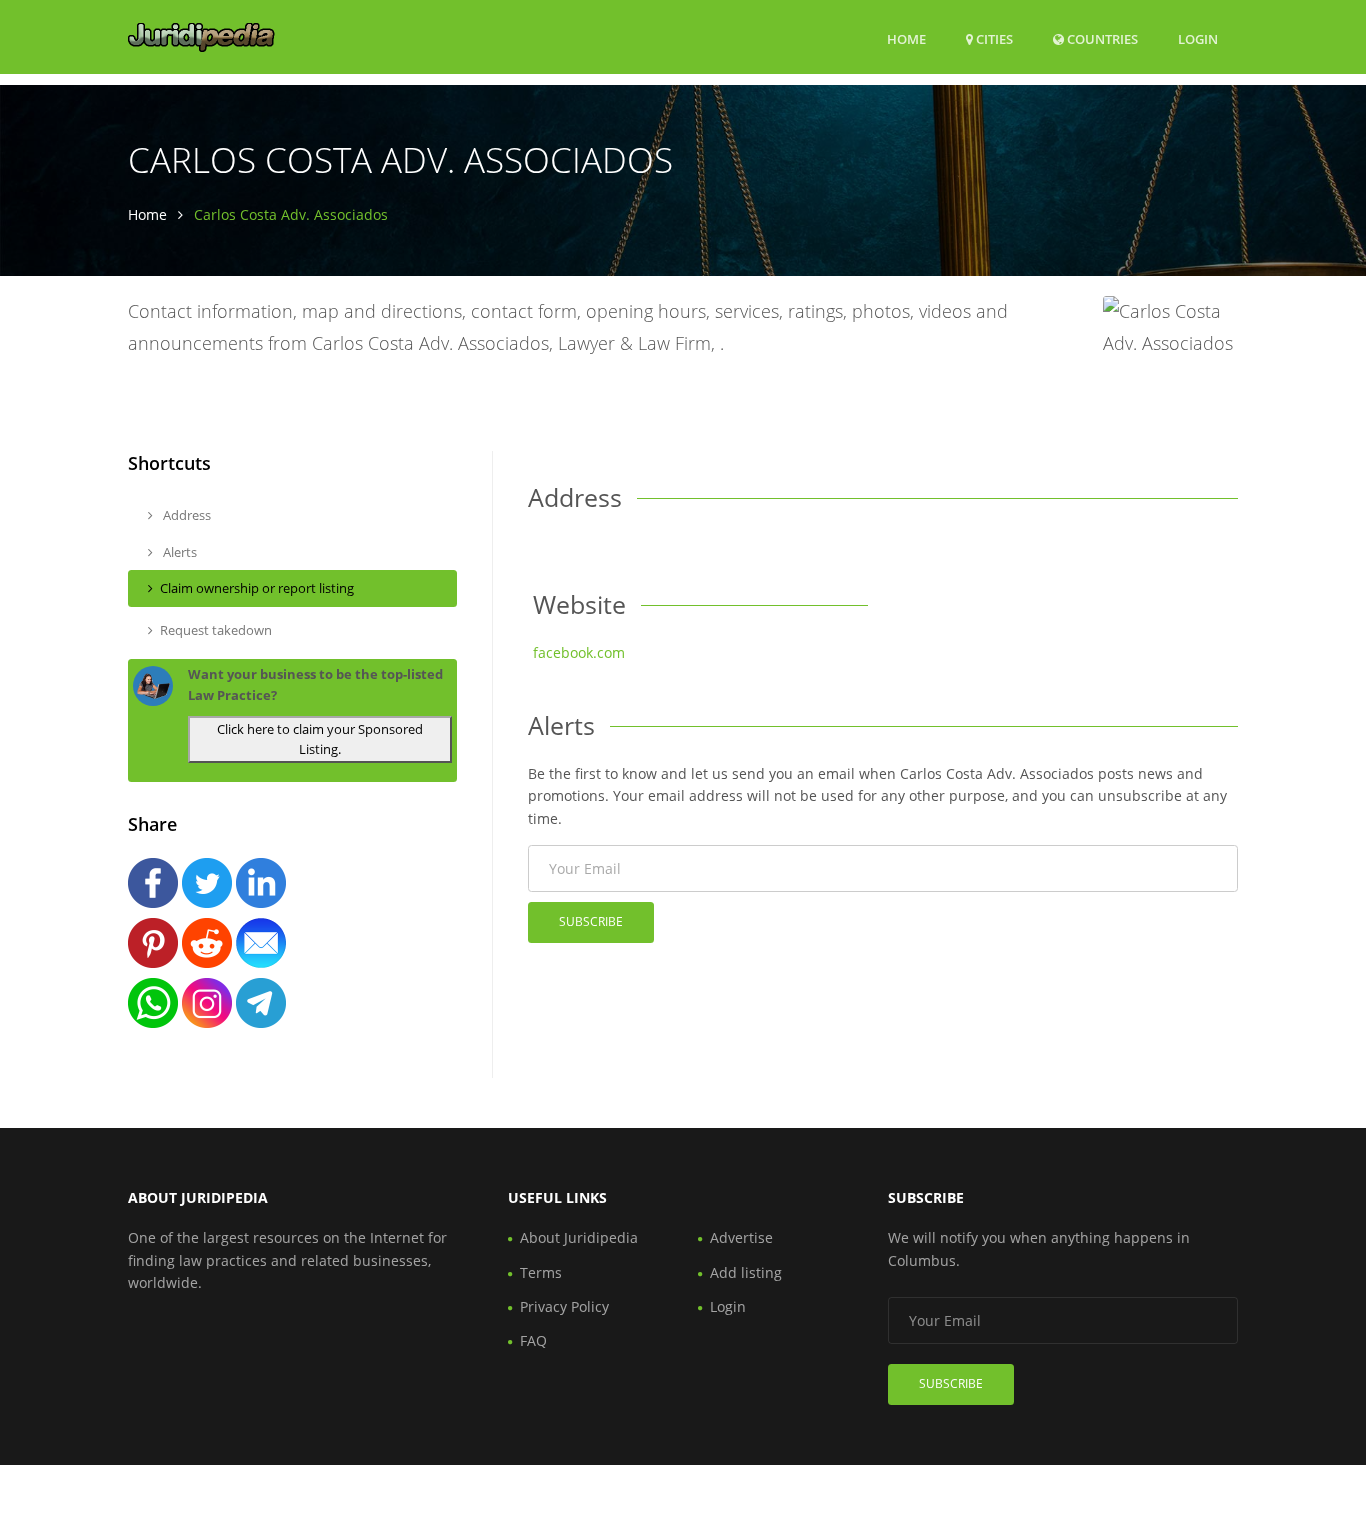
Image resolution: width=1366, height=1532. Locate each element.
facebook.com (579, 652)
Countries (1101, 38)
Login (1198, 38)
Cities (993, 39)
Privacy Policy (564, 1306)
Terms (541, 1272)
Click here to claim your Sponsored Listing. (320, 739)
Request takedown (216, 630)
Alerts (178, 552)
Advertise (741, 1237)
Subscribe (591, 921)
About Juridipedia (579, 1237)
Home (906, 39)
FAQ (533, 1340)
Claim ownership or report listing (257, 588)
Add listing (746, 1272)
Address (185, 515)
